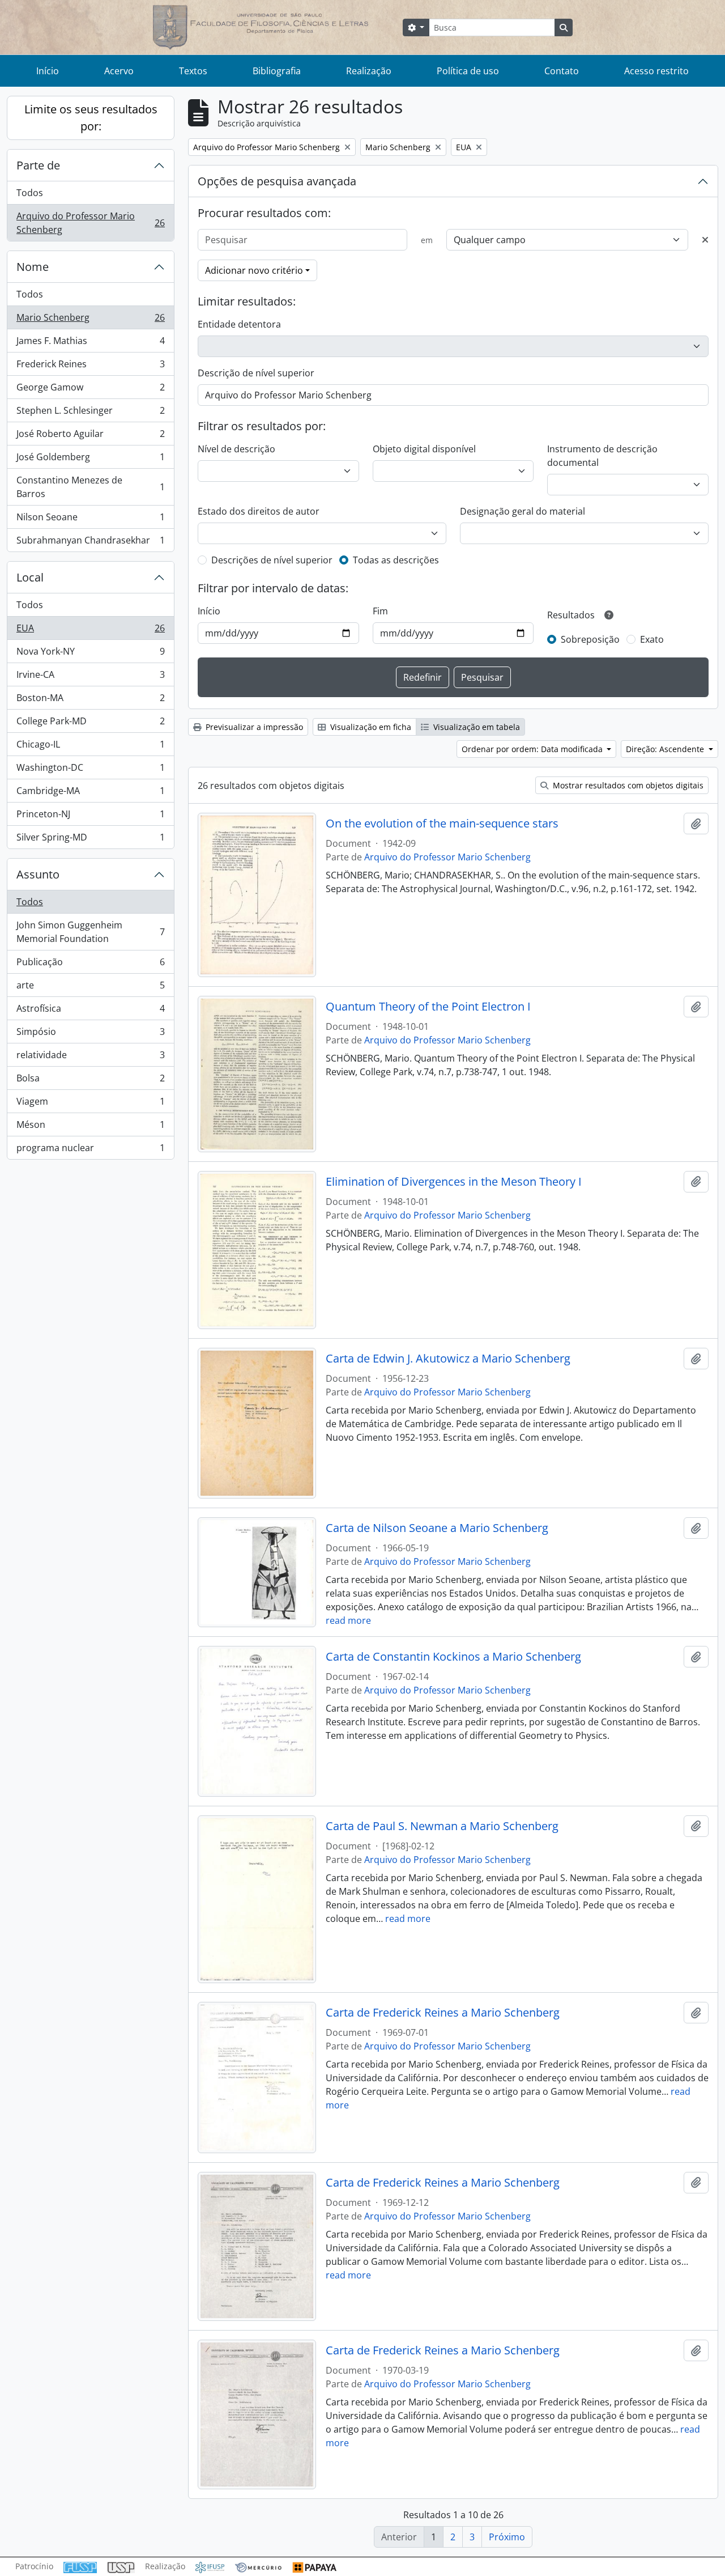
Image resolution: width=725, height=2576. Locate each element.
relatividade (90, 1058)
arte (90, 988)
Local (30, 577)
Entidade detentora (239, 324)
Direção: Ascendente (666, 749)
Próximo (507, 2537)
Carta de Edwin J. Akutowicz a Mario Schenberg (448, 1359)
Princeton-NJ (90, 817)
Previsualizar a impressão (253, 727)
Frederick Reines (90, 367)
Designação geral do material (523, 511)
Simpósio (90, 1034)
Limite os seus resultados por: (91, 118)
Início (48, 71)
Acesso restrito (656, 71)
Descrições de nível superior (272, 560)
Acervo (119, 71)
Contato (562, 71)
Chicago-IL (90, 747)
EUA (90, 631)
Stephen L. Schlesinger (90, 413)
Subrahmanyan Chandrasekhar (90, 543)
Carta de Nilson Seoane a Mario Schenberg (437, 1528)
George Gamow (90, 390)
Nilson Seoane (90, 520)
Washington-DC (90, 770)
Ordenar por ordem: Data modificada (533, 749)
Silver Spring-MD (90, 840)
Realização (369, 71)
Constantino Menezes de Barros (90, 487)
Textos (193, 71)
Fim (380, 611)
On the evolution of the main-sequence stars (442, 824)
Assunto (38, 874)
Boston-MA (90, 701)
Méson (90, 1127)
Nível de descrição (236, 449)
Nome (33, 267)
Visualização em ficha (370, 727)
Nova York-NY (90, 654)
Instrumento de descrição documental (602, 456)
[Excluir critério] (705, 240)
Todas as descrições (396, 560)
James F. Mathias (90, 343)
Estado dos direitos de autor (259, 511)
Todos (30, 193)
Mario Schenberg (90, 320)
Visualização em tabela (475, 727)
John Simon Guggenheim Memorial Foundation (90, 932)
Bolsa (90, 1081)
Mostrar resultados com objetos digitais (627, 785)
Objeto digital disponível (424, 449)
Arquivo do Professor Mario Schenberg (90, 223)
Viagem (90, 1104)
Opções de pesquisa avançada (277, 181)
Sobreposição (590, 639)
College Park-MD (90, 724)
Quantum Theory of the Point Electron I (428, 1007)
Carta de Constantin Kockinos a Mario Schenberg (453, 1657)
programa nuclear (90, 1150)
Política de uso (468, 71)
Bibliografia (277, 71)
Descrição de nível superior (256, 373)
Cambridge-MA (90, 793)
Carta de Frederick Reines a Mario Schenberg (443, 2013)
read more (348, 1620)
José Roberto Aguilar (90, 436)
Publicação (90, 965)
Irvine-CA (90, 677)
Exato (652, 639)
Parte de (38, 165)
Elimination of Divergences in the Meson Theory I (454, 1182)
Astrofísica (90, 1011)
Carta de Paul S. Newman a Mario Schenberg (442, 1826)
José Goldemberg (90, 460)
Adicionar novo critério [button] (254, 270)
